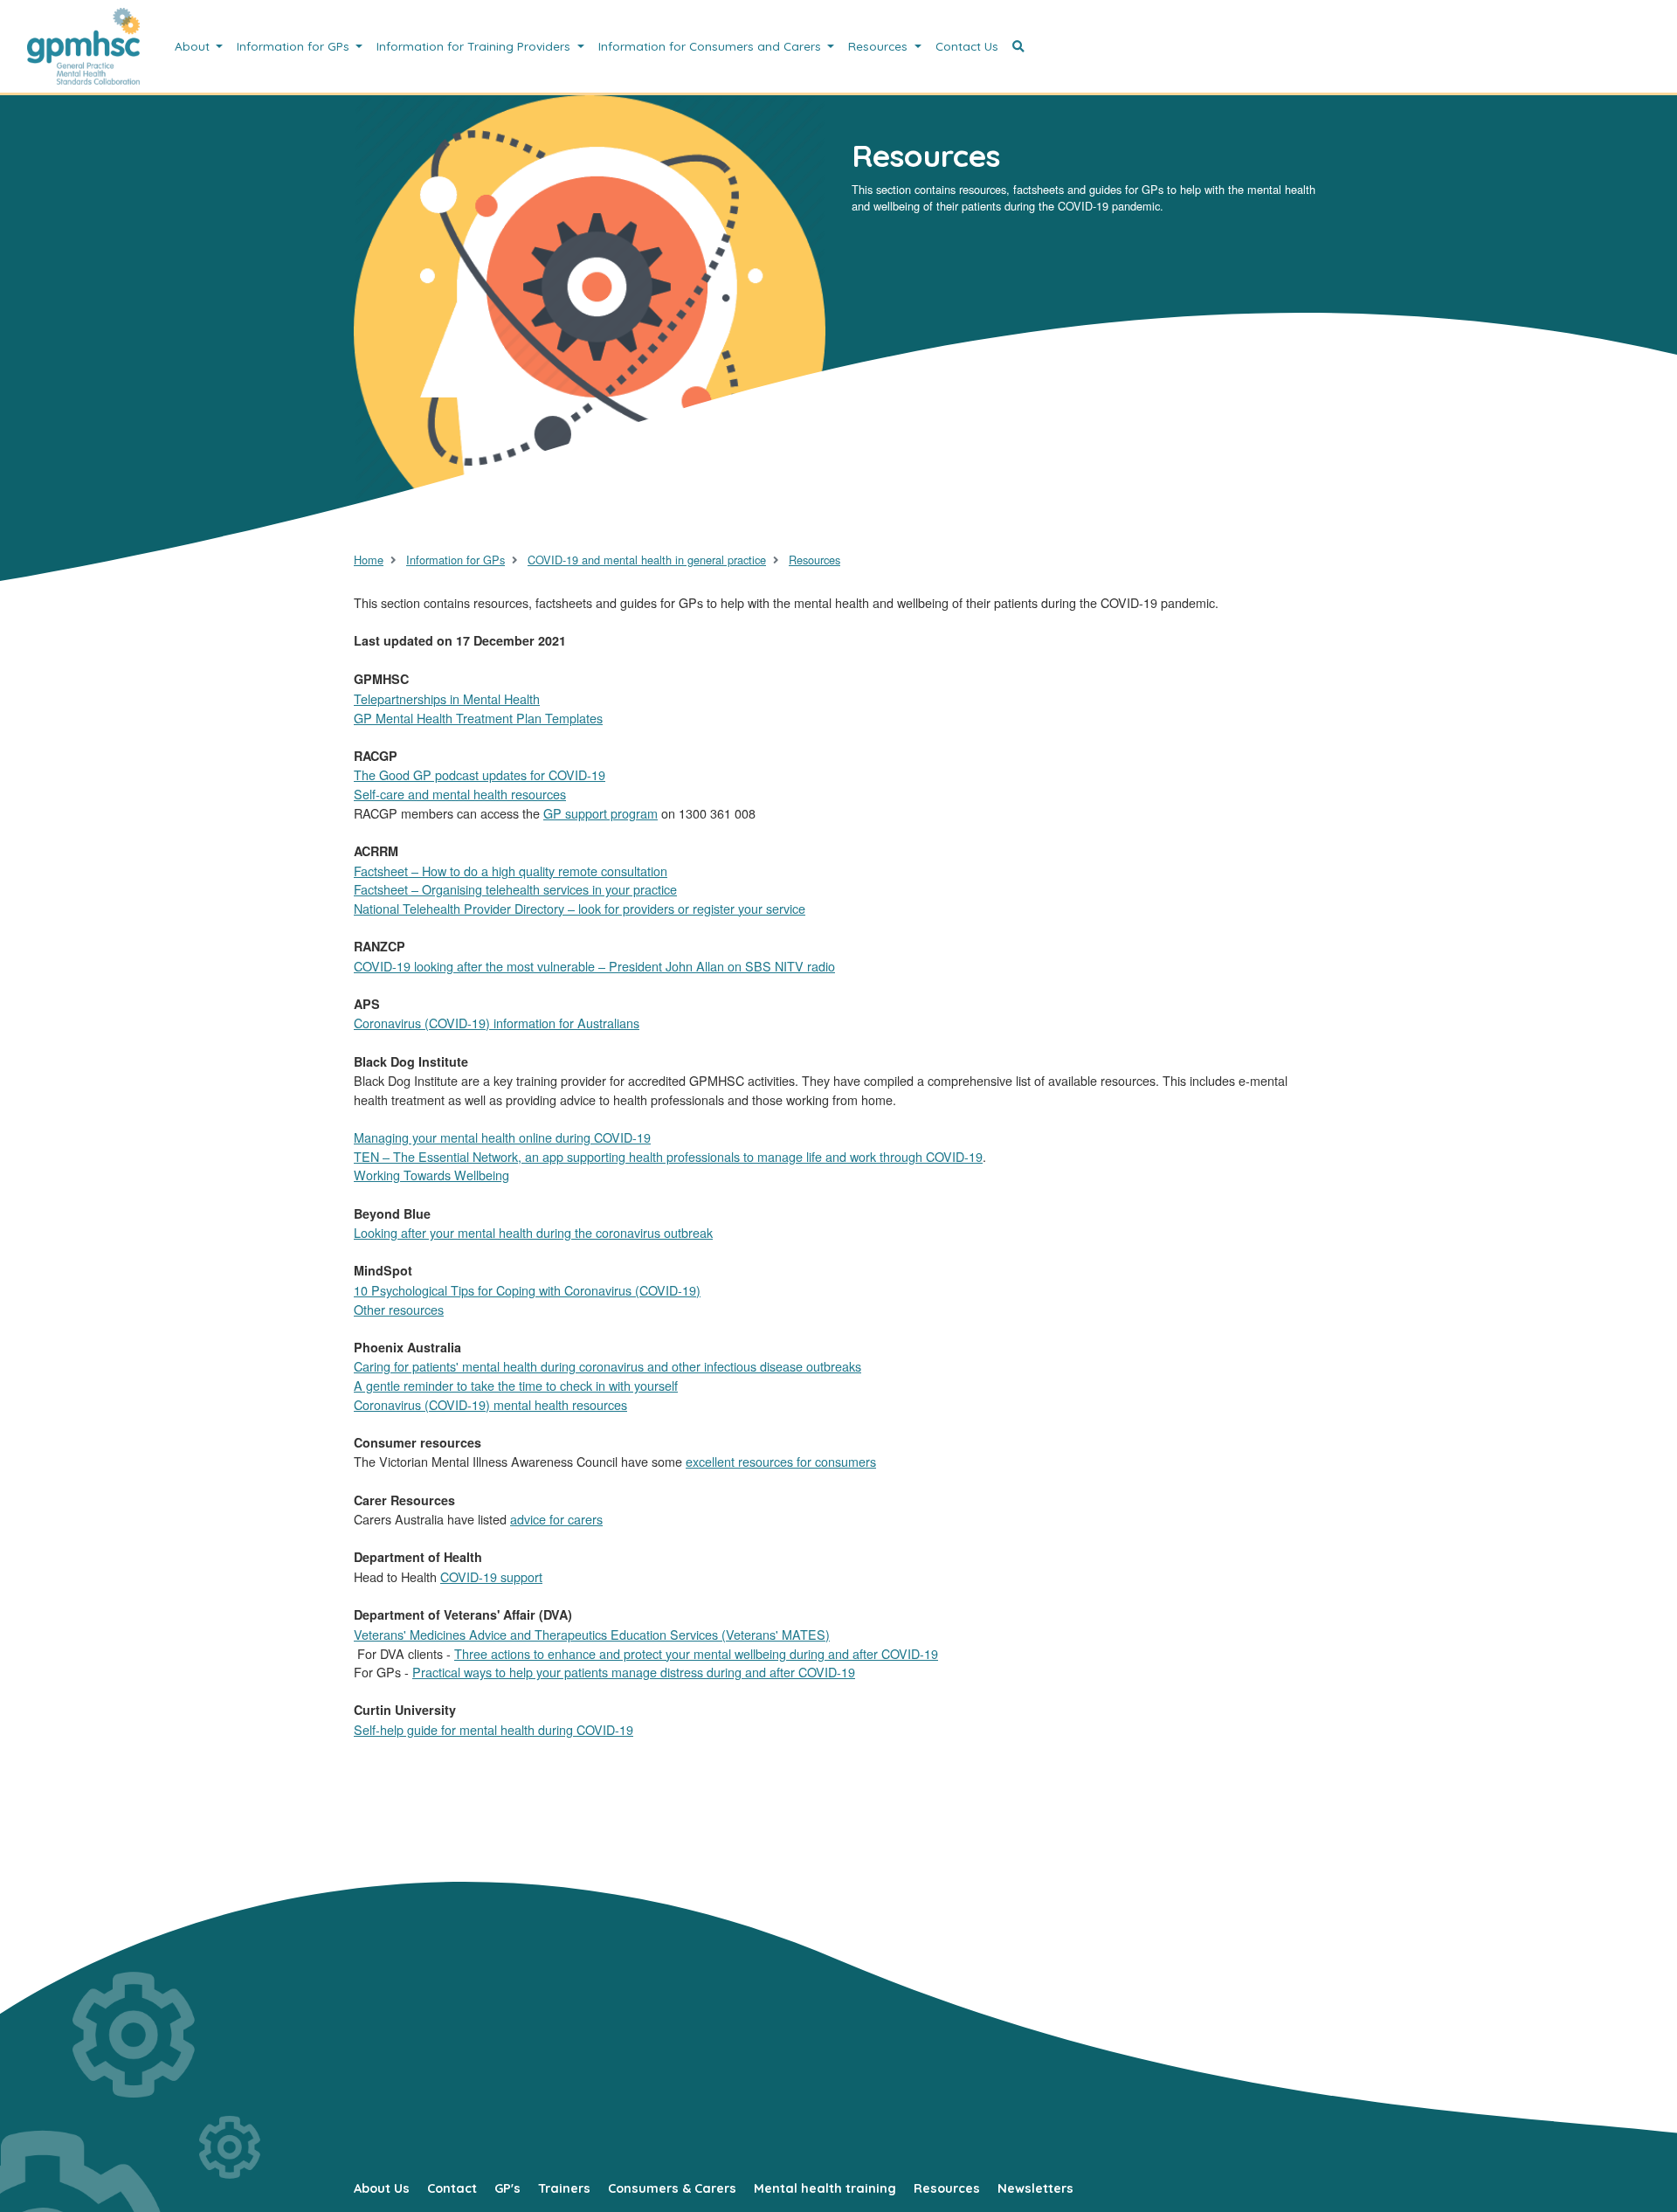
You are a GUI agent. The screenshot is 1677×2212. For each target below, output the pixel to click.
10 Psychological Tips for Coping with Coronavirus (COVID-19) (527, 1290)
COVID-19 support (491, 1576)
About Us (382, 2188)
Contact (452, 2188)
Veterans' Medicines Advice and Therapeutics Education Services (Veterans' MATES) (592, 1634)
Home (369, 560)
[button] (1018, 46)
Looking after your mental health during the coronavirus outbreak (533, 1232)
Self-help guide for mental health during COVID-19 (493, 1729)
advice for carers (556, 1519)
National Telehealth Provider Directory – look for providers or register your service (580, 908)
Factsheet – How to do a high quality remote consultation (511, 871)
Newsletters (1035, 2188)
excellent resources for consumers (781, 1461)
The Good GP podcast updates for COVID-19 (480, 774)
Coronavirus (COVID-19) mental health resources (490, 1404)
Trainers (564, 2188)
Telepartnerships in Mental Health (447, 698)
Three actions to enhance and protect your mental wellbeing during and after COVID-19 (696, 1653)
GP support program (600, 813)
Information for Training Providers (475, 46)
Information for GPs (295, 46)
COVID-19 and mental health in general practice (647, 560)
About (194, 46)
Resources (880, 46)
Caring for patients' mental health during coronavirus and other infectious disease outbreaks (607, 1366)
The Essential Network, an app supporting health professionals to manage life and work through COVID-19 (686, 1156)
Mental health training (825, 2188)
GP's (507, 2188)
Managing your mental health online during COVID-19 (502, 1137)
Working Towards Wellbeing (431, 1175)
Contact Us (967, 46)
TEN (368, 1156)
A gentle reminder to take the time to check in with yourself (516, 1385)
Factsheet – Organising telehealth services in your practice (515, 889)
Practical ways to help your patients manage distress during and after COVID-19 (634, 1672)
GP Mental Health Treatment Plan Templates (478, 718)
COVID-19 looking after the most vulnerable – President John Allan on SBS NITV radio (594, 966)
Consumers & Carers (672, 2188)
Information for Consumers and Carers (711, 46)
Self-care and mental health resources (460, 794)
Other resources (399, 1309)
